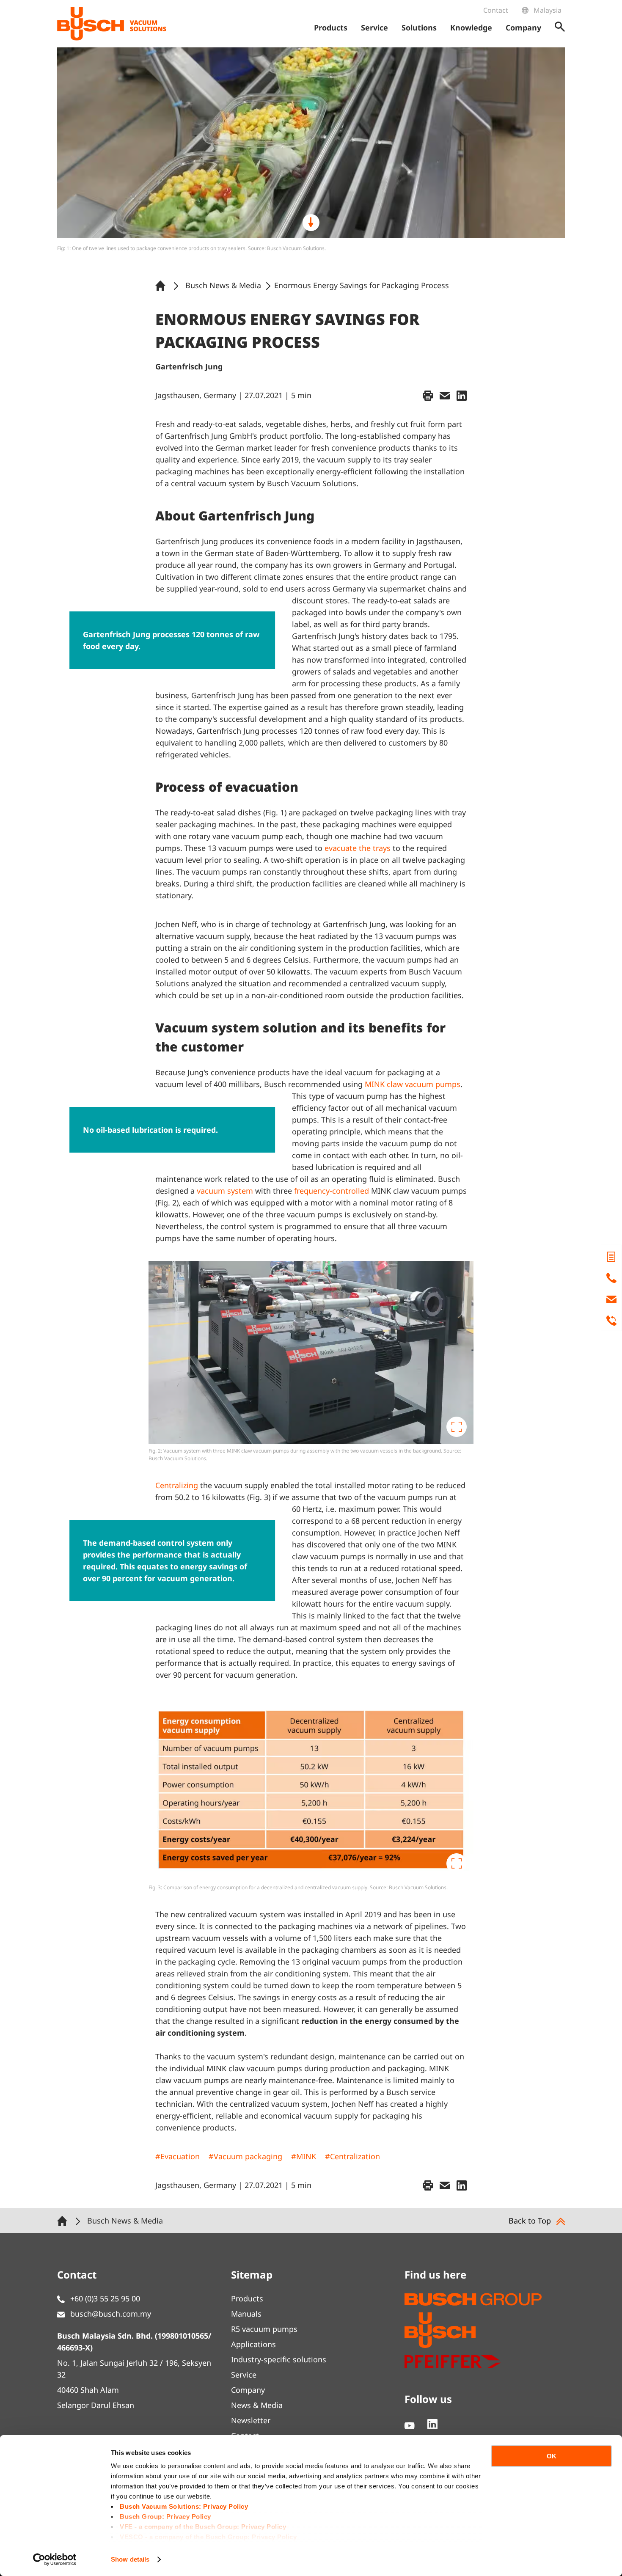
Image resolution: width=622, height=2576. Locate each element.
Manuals (246, 2314)
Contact (496, 10)
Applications (253, 2344)
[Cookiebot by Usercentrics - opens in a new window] (55, 2559)
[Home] (162, 285)
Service (244, 2375)
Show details (130, 2559)
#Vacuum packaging (245, 2156)
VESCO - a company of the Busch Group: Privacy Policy (208, 2537)
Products (247, 2298)
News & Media (257, 2405)
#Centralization (352, 2156)
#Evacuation (178, 2156)
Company (248, 2390)
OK (552, 2456)
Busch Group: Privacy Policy (165, 2517)
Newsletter (251, 2420)
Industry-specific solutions (279, 2359)
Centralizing (177, 1485)
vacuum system (225, 1191)
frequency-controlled (332, 1191)
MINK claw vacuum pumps (413, 1084)
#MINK (304, 2156)
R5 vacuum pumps (264, 2329)
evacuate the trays (358, 848)
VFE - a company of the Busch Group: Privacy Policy (203, 2527)
